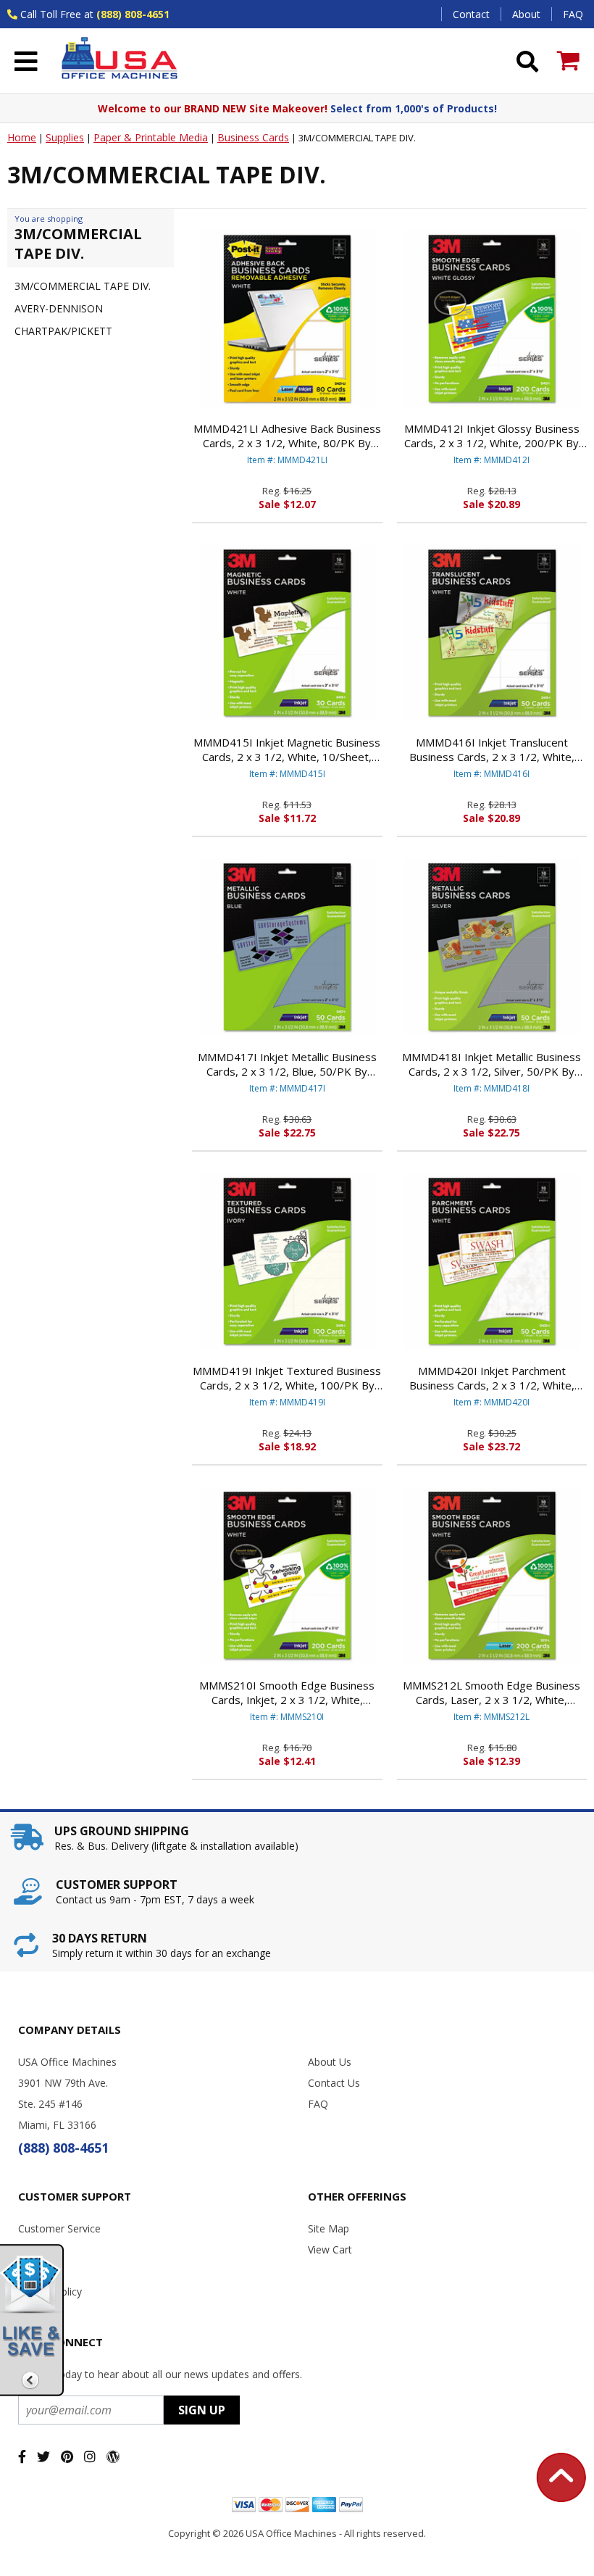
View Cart (330, 2249)
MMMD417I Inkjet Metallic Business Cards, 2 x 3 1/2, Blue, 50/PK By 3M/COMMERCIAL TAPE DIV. (287, 1064)
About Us (330, 2062)
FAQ (573, 14)
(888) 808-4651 (133, 14)
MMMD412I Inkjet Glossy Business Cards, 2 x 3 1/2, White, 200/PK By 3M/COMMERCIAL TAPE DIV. (492, 436)
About (526, 14)
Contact (471, 14)
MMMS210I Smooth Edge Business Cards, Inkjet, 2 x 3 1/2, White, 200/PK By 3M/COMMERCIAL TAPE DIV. (287, 1692)
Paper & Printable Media (151, 137)
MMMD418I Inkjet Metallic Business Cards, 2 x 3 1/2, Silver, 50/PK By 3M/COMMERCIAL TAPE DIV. (491, 1064)
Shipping (38, 2249)
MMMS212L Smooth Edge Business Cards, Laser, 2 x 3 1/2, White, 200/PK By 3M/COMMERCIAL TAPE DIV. (492, 1692)
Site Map (329, 2228)
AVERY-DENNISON (59, 308)
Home (22, 137)
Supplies (65, 137)
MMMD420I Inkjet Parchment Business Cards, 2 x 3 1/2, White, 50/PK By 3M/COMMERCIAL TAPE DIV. (491, 1378)
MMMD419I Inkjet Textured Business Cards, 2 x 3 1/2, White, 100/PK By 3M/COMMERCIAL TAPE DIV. (287, 1378)
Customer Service (59, 2228)
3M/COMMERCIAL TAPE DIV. (83, 286)
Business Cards (253, 137)
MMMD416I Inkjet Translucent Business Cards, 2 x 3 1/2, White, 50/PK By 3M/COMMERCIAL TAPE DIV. (491, 749)
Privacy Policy (50, 2292)
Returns (36, 2270)
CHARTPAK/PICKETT (63, 331)
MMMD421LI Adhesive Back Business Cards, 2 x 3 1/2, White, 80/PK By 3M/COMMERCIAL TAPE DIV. (287, 436)
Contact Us (334, 2083)
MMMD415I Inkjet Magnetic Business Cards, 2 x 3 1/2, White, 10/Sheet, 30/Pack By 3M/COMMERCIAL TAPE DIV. (287, 749)
